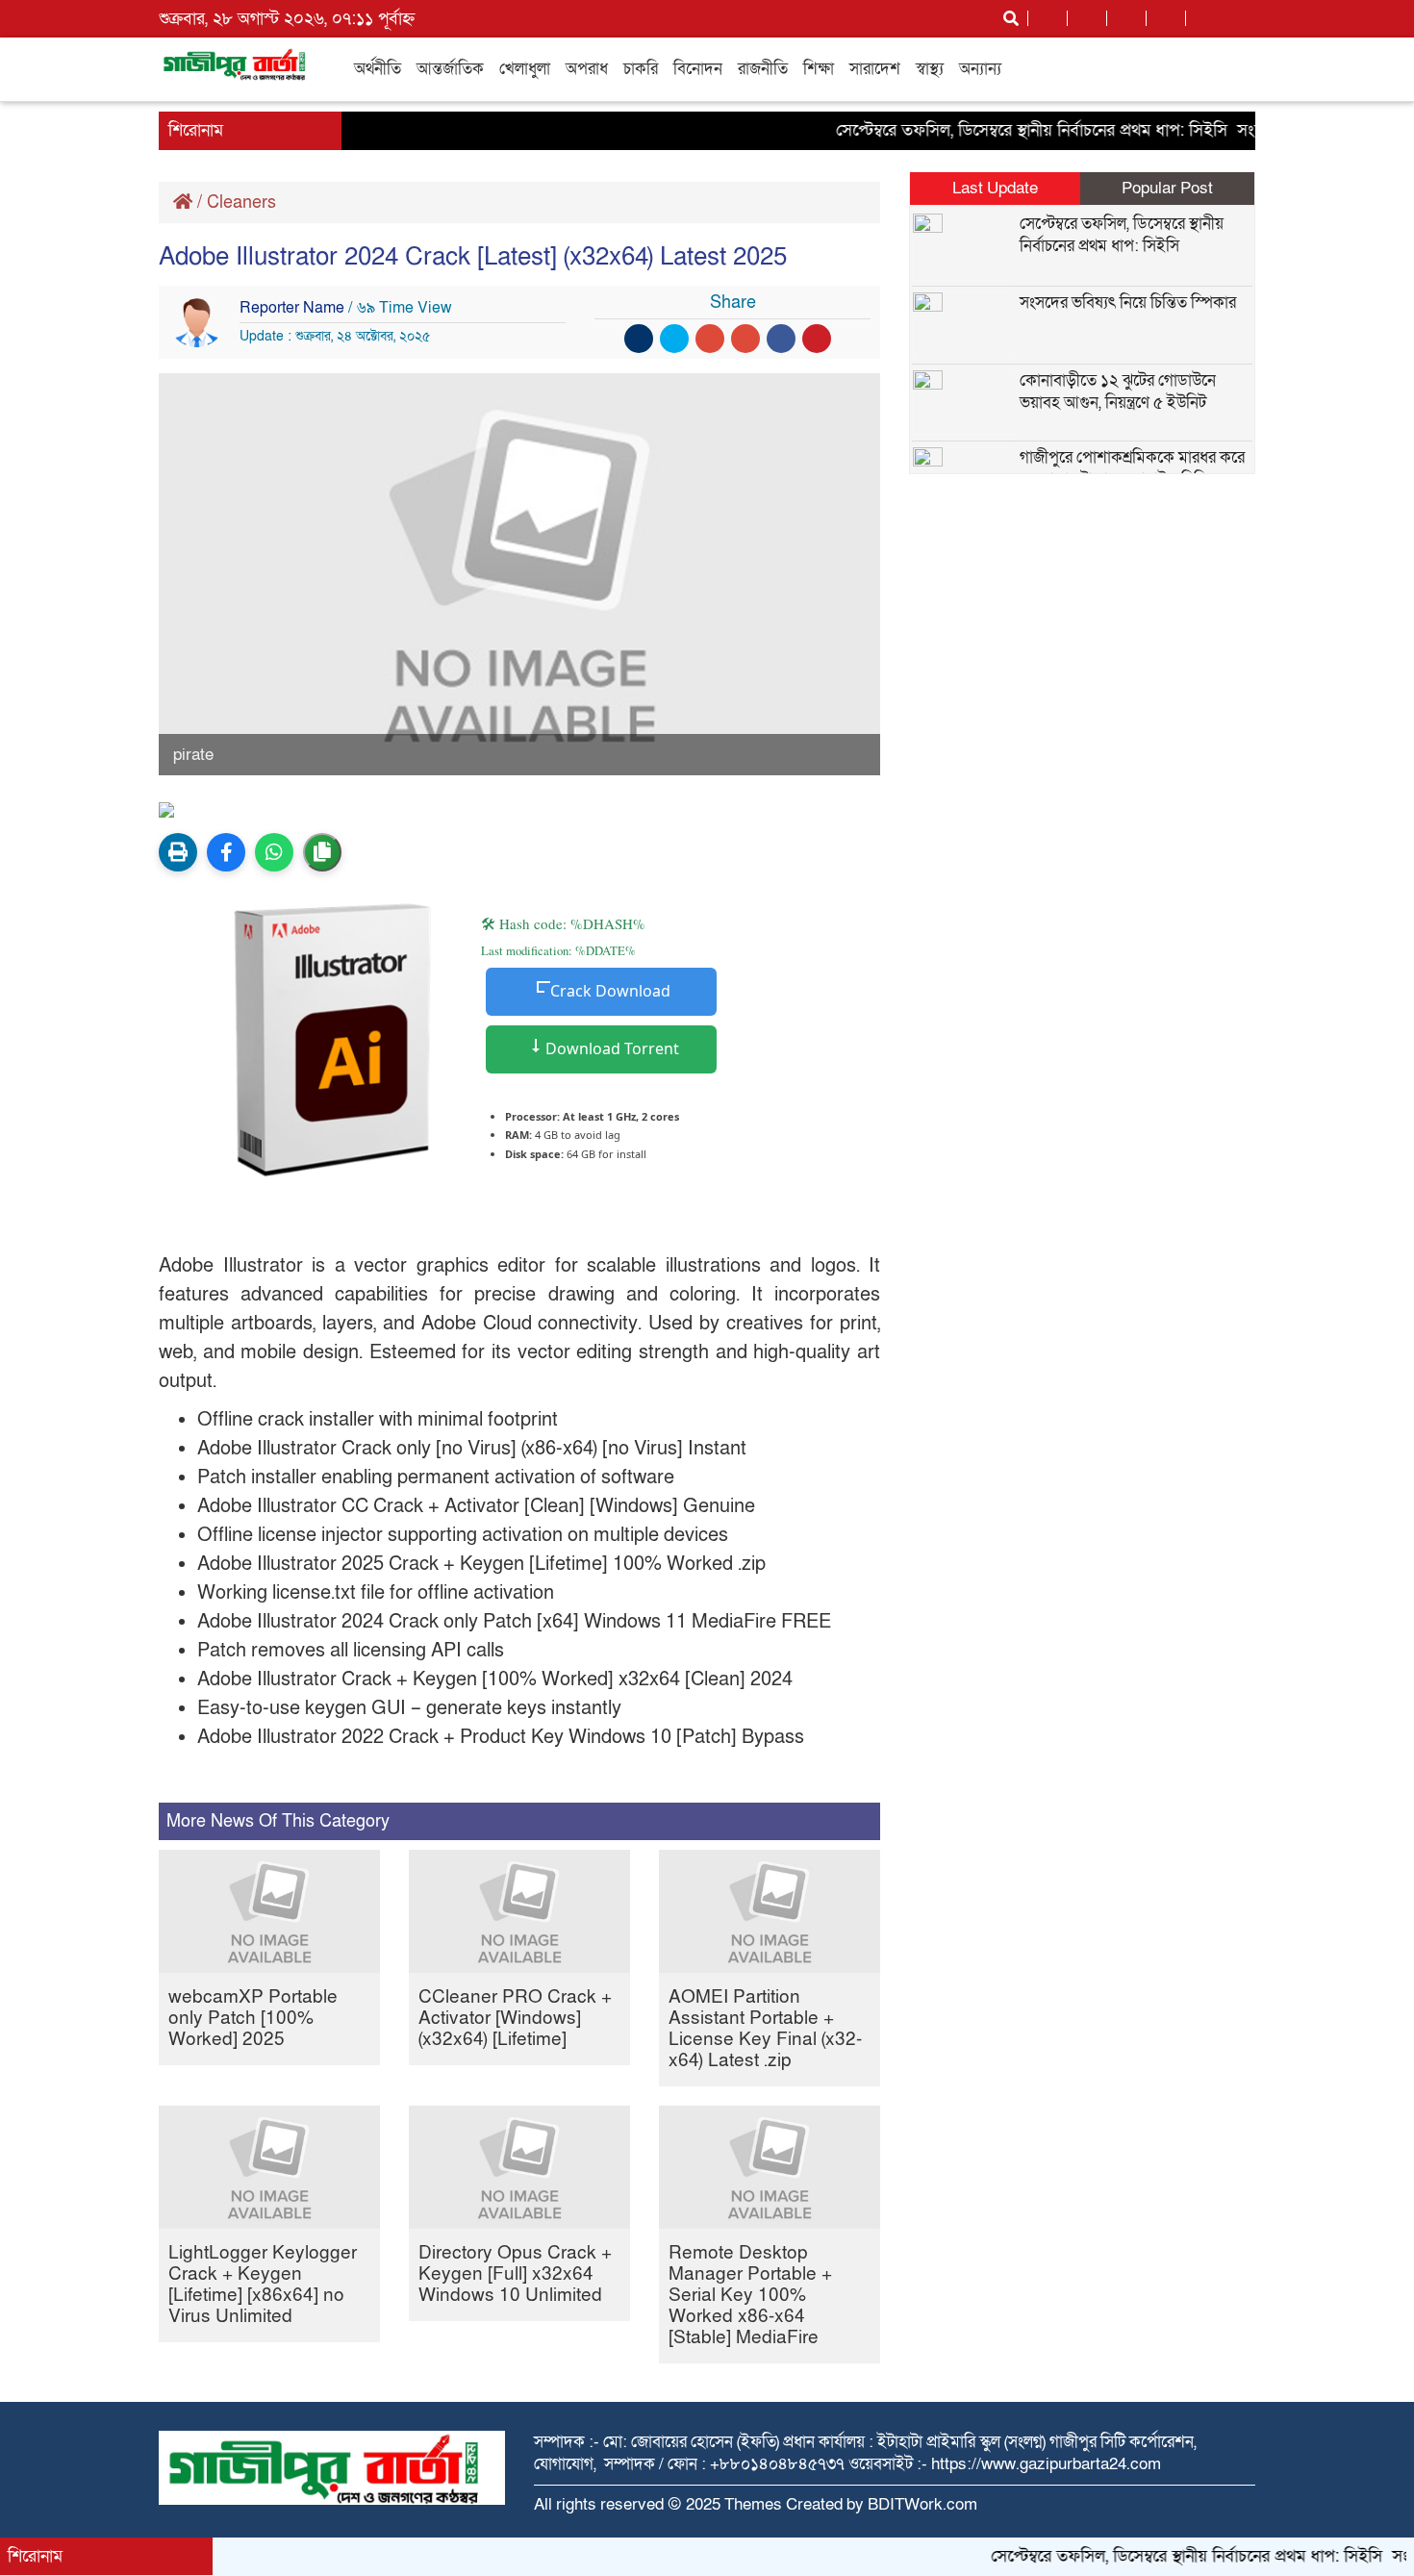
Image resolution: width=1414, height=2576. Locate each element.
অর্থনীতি (378, 69)
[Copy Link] (322, 852)
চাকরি (641, 69)
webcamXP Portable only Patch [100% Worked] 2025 (253, 2019)
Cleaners (241, 202)
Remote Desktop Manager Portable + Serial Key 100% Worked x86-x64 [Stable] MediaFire (750, 2296)
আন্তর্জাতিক (450, 69)
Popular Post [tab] (1167, 188)
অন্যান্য (980, 69)
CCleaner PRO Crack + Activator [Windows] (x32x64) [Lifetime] (515, 2019)
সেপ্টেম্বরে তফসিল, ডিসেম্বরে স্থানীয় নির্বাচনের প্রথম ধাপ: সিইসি (996, 130)
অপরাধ (587, 69)
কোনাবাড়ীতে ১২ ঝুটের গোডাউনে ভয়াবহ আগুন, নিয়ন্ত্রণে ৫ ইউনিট (1118, 391)
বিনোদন (698, 69)
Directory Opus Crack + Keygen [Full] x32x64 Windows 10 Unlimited (515, 2274)
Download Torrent (610, 1048)
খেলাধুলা (525, 69)
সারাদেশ (875, 69)
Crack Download (610, 991)
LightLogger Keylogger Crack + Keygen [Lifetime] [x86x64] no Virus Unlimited (263, 2285)
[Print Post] (178, 852)
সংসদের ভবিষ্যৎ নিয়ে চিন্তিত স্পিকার (1128, 303)
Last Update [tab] (995, 188)
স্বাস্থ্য (930, 69)
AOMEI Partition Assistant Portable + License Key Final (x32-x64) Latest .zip (765, 2029)
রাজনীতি (763, 69)
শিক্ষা (819, 69)
